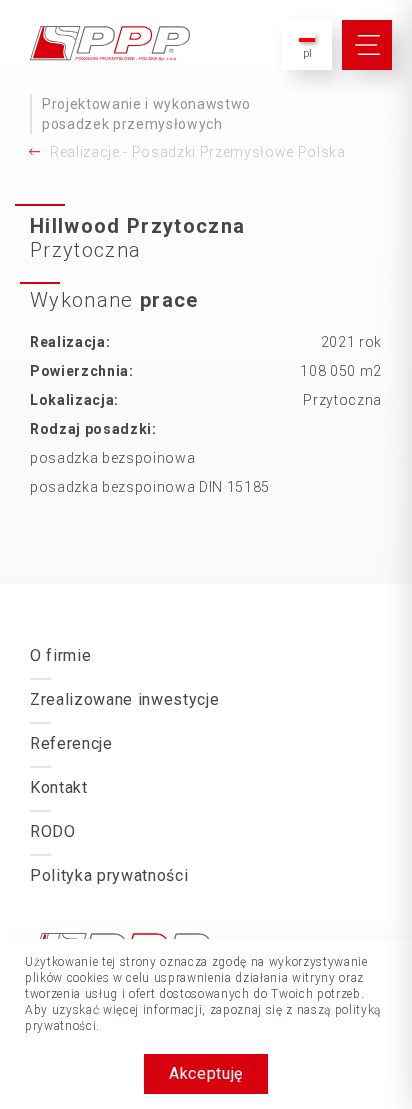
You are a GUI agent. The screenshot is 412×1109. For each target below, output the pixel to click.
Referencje (71, 743)
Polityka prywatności (109, 875)
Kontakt (59, 787)
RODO (53, 831)
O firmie (60, 655)
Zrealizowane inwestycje (124, 699)
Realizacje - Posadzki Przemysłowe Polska (198, 152)
